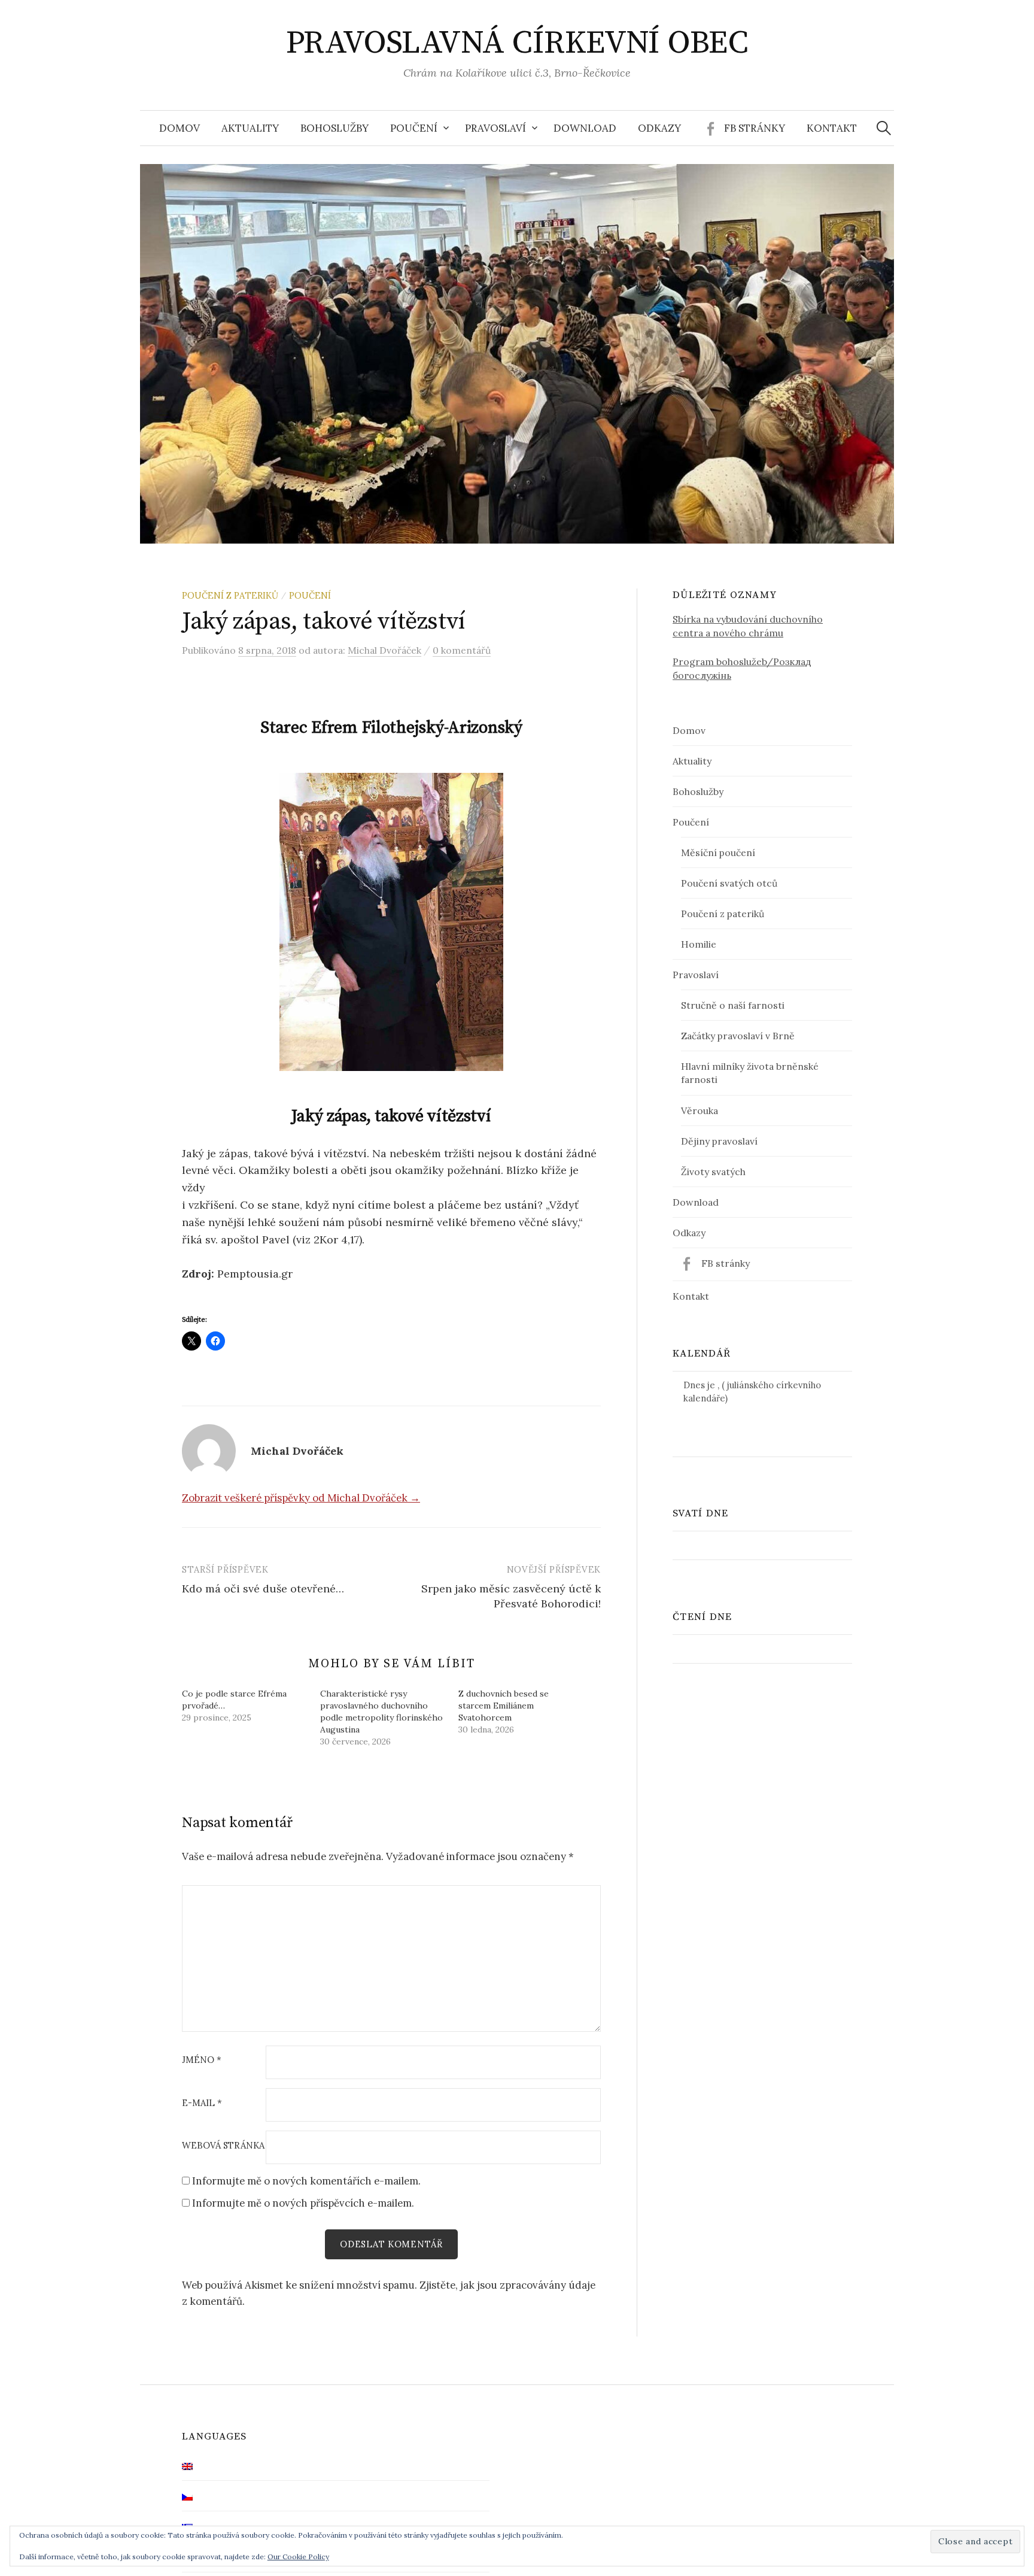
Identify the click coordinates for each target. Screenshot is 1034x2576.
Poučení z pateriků (230, 595)
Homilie (699, 944)
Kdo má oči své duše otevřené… (263, 1589)
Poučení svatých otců (729, 883)
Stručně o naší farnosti (733, 1005)
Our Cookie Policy (298, 2557)
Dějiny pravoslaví (719, 1141)
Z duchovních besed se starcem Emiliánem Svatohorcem (504, 1706)
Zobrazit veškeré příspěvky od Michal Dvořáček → (301, 1498)
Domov (180, 128)
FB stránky (755, 128)
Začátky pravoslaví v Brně (738, 1036)
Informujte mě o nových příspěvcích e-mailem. (303, 2203)
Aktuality (250, 128)
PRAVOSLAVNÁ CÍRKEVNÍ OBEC (517, 43)
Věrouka (700, 1110)
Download (585, 128)
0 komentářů (462, 650)
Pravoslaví (495, 128)
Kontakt (832, 128)
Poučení (414, 128)
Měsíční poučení (718, 852)
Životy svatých (713, 1172)
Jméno (202, 2060)
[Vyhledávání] (884, 128)
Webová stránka (223, 2146)
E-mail (202, 2103)
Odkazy (659, 128)
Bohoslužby (334, 128)
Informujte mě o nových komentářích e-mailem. (306, 2181)
